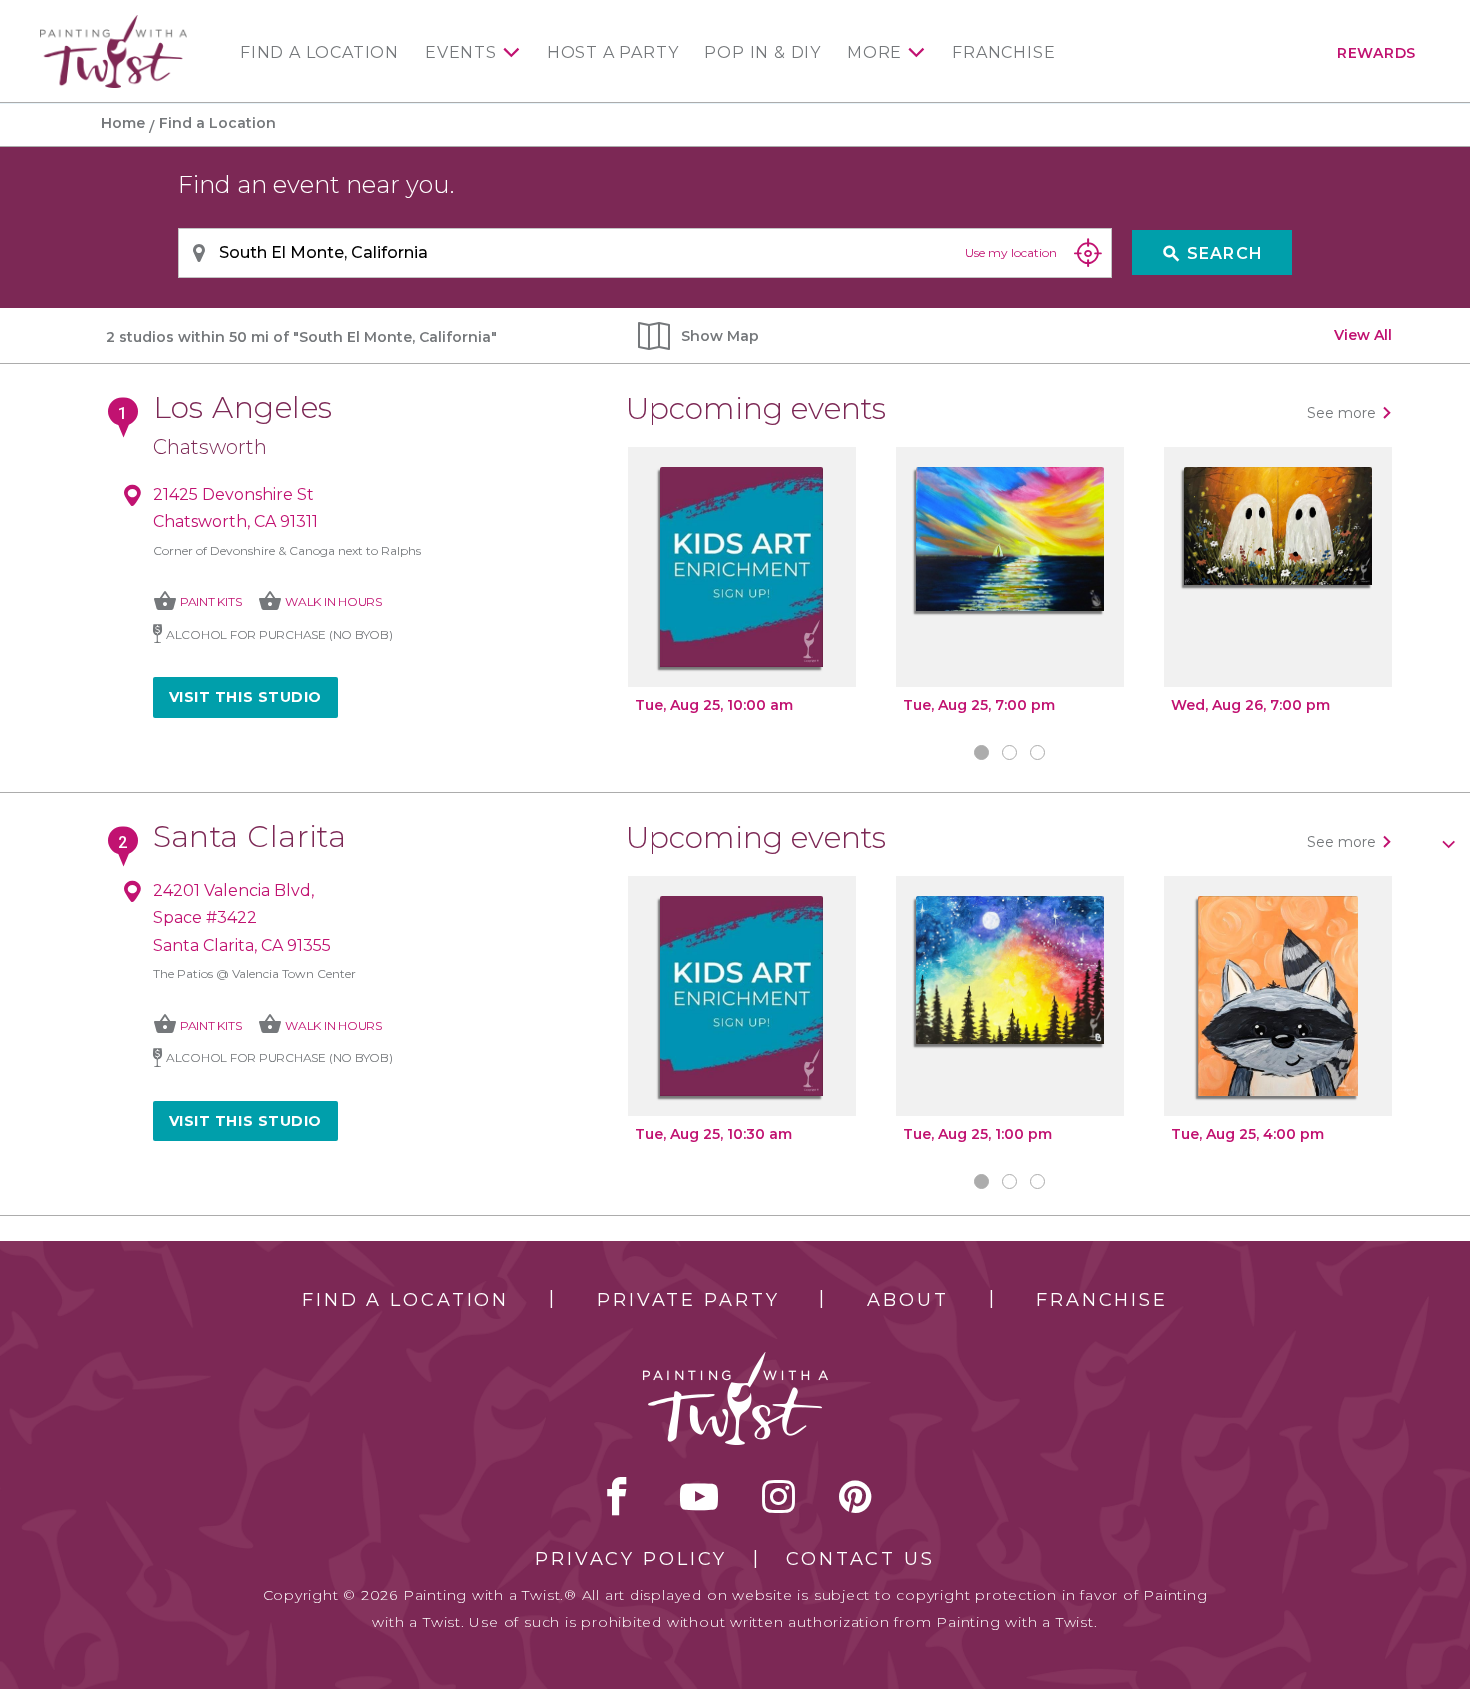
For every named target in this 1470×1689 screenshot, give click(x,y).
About (907, 1300)
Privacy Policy (631, 1559)
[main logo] (113, 23)
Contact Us (860, 1559)
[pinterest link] (855, 1496)
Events (461, 53)
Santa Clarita (250, 836)
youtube (699, 1496)
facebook (617, 1496)
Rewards (1376, 53)
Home (123, 123)
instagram (778, 1496)
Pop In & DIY (762, 53)
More (874, 53)
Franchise (1003, 53)
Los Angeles (243, 407)
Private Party (688, 1300)
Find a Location (319, 53)
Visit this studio (246, 697)
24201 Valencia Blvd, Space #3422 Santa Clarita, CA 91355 (242, 918)
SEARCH (1212, 253)
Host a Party (613, 53)
